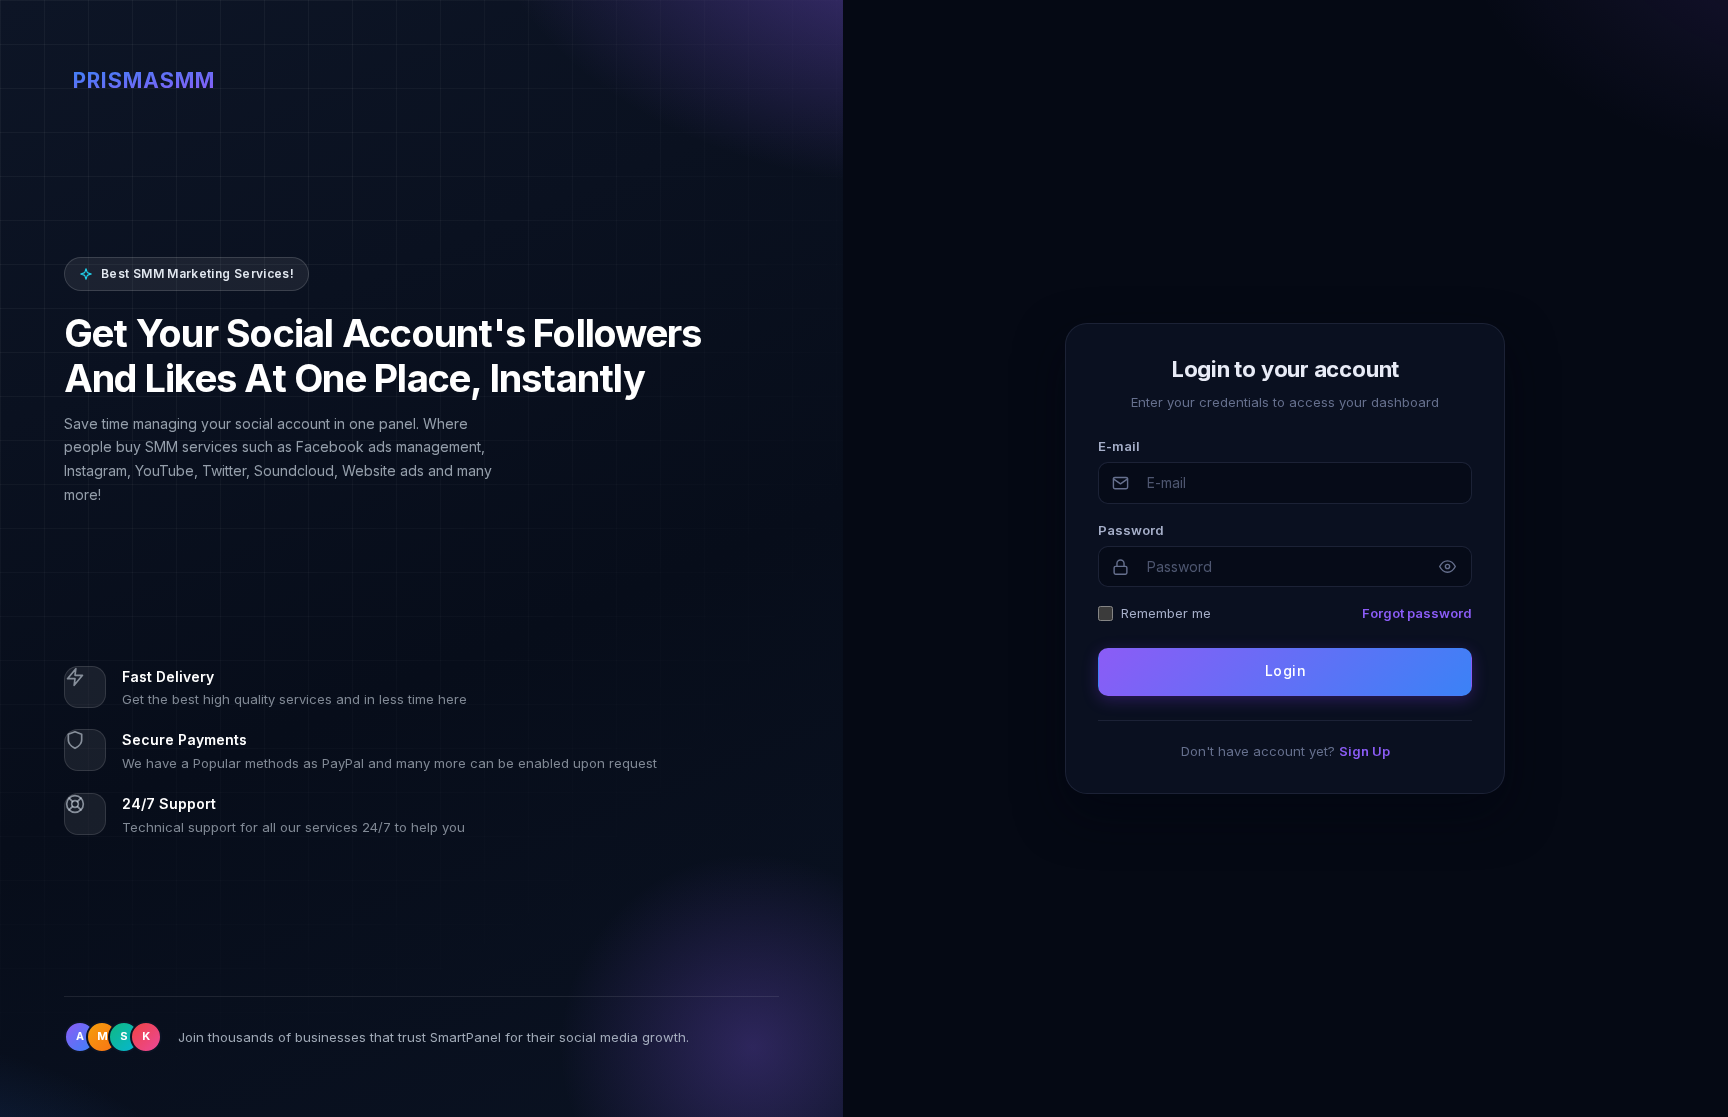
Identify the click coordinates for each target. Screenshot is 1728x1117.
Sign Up (1364, 751)
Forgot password (1417, 613)
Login (1285, 670)
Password (1131, 530)
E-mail (1119, 446)
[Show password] (1447, 567)
